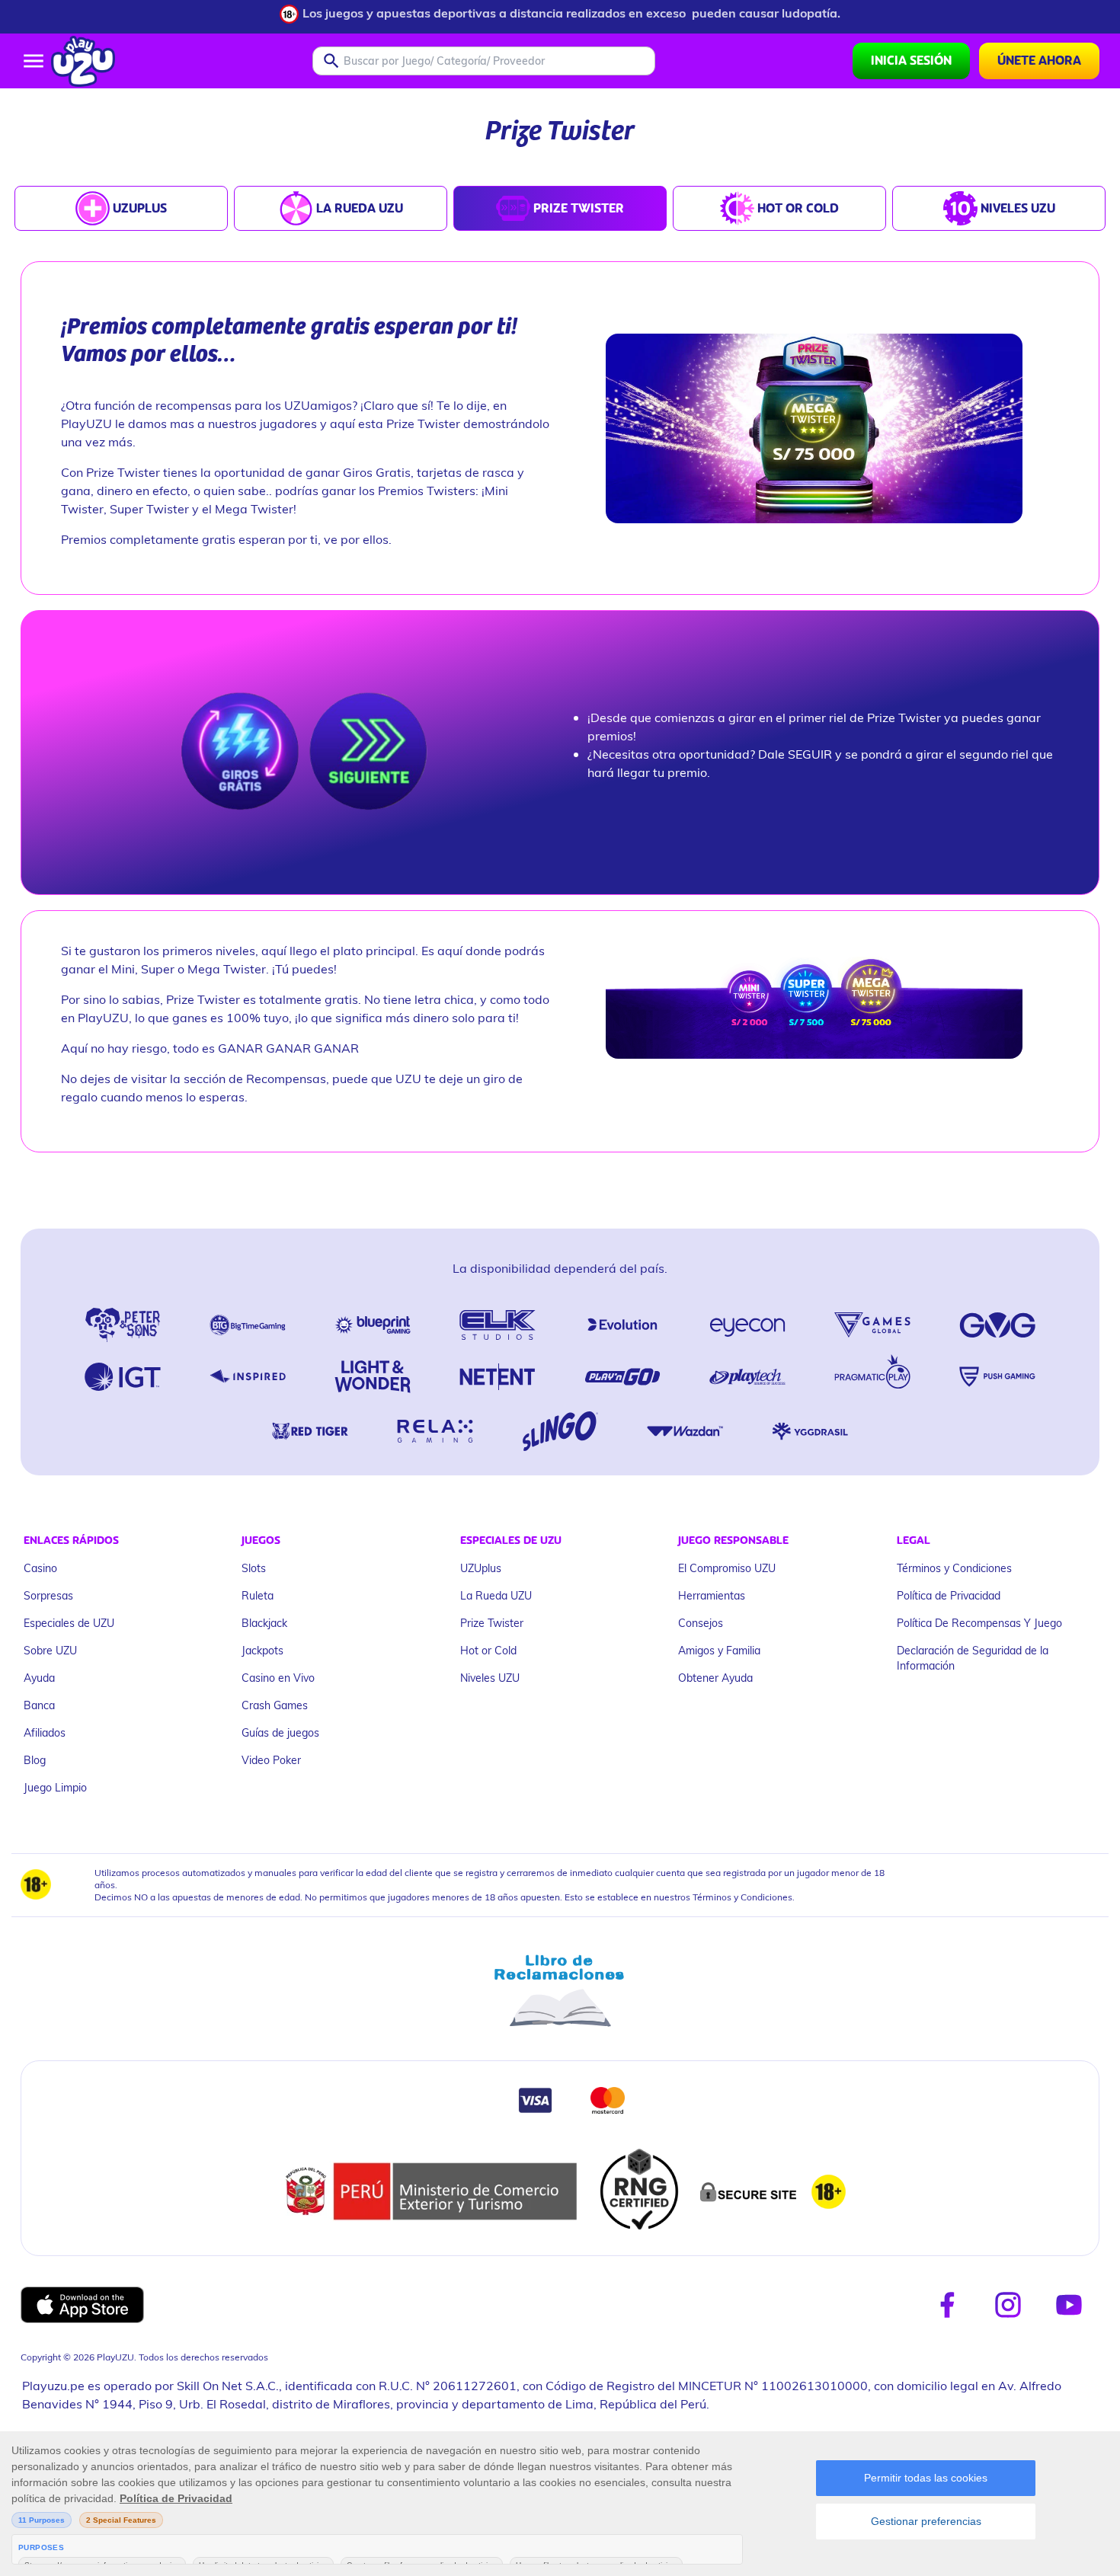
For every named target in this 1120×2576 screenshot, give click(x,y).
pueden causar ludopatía (765, 13)
